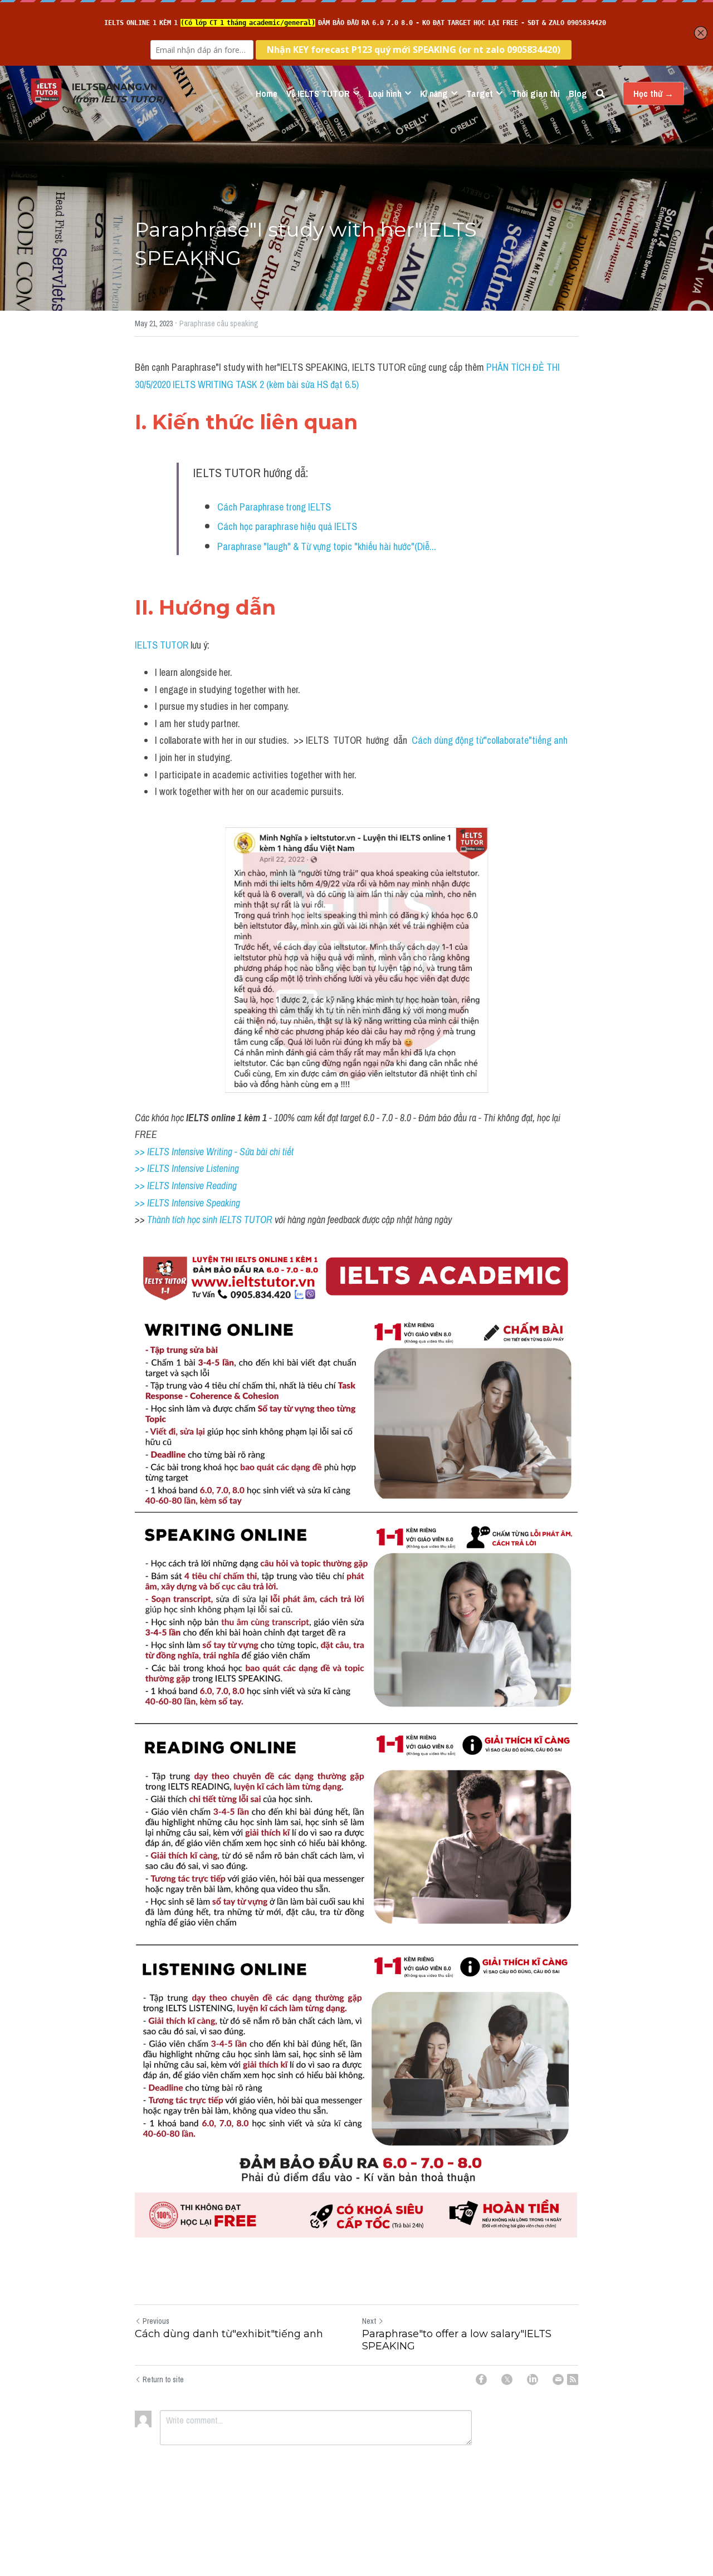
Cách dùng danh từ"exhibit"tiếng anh (229, 2334)
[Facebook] (481, 2379)
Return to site (163, 2379)
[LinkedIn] (533, 2379)
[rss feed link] (573, 2379)
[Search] (600, 94)
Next (369, 2321)
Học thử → (653, 94)
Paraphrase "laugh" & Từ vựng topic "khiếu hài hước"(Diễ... (327, 546)
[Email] (558, 2379)
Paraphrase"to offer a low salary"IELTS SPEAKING (457, 2340)
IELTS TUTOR (162, 645)
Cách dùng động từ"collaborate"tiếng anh (490, 740)
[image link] (46, 93)
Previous (156, 2321)
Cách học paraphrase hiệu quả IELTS (287, 526)
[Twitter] (507, 2379)
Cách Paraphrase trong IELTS (274, 507)
